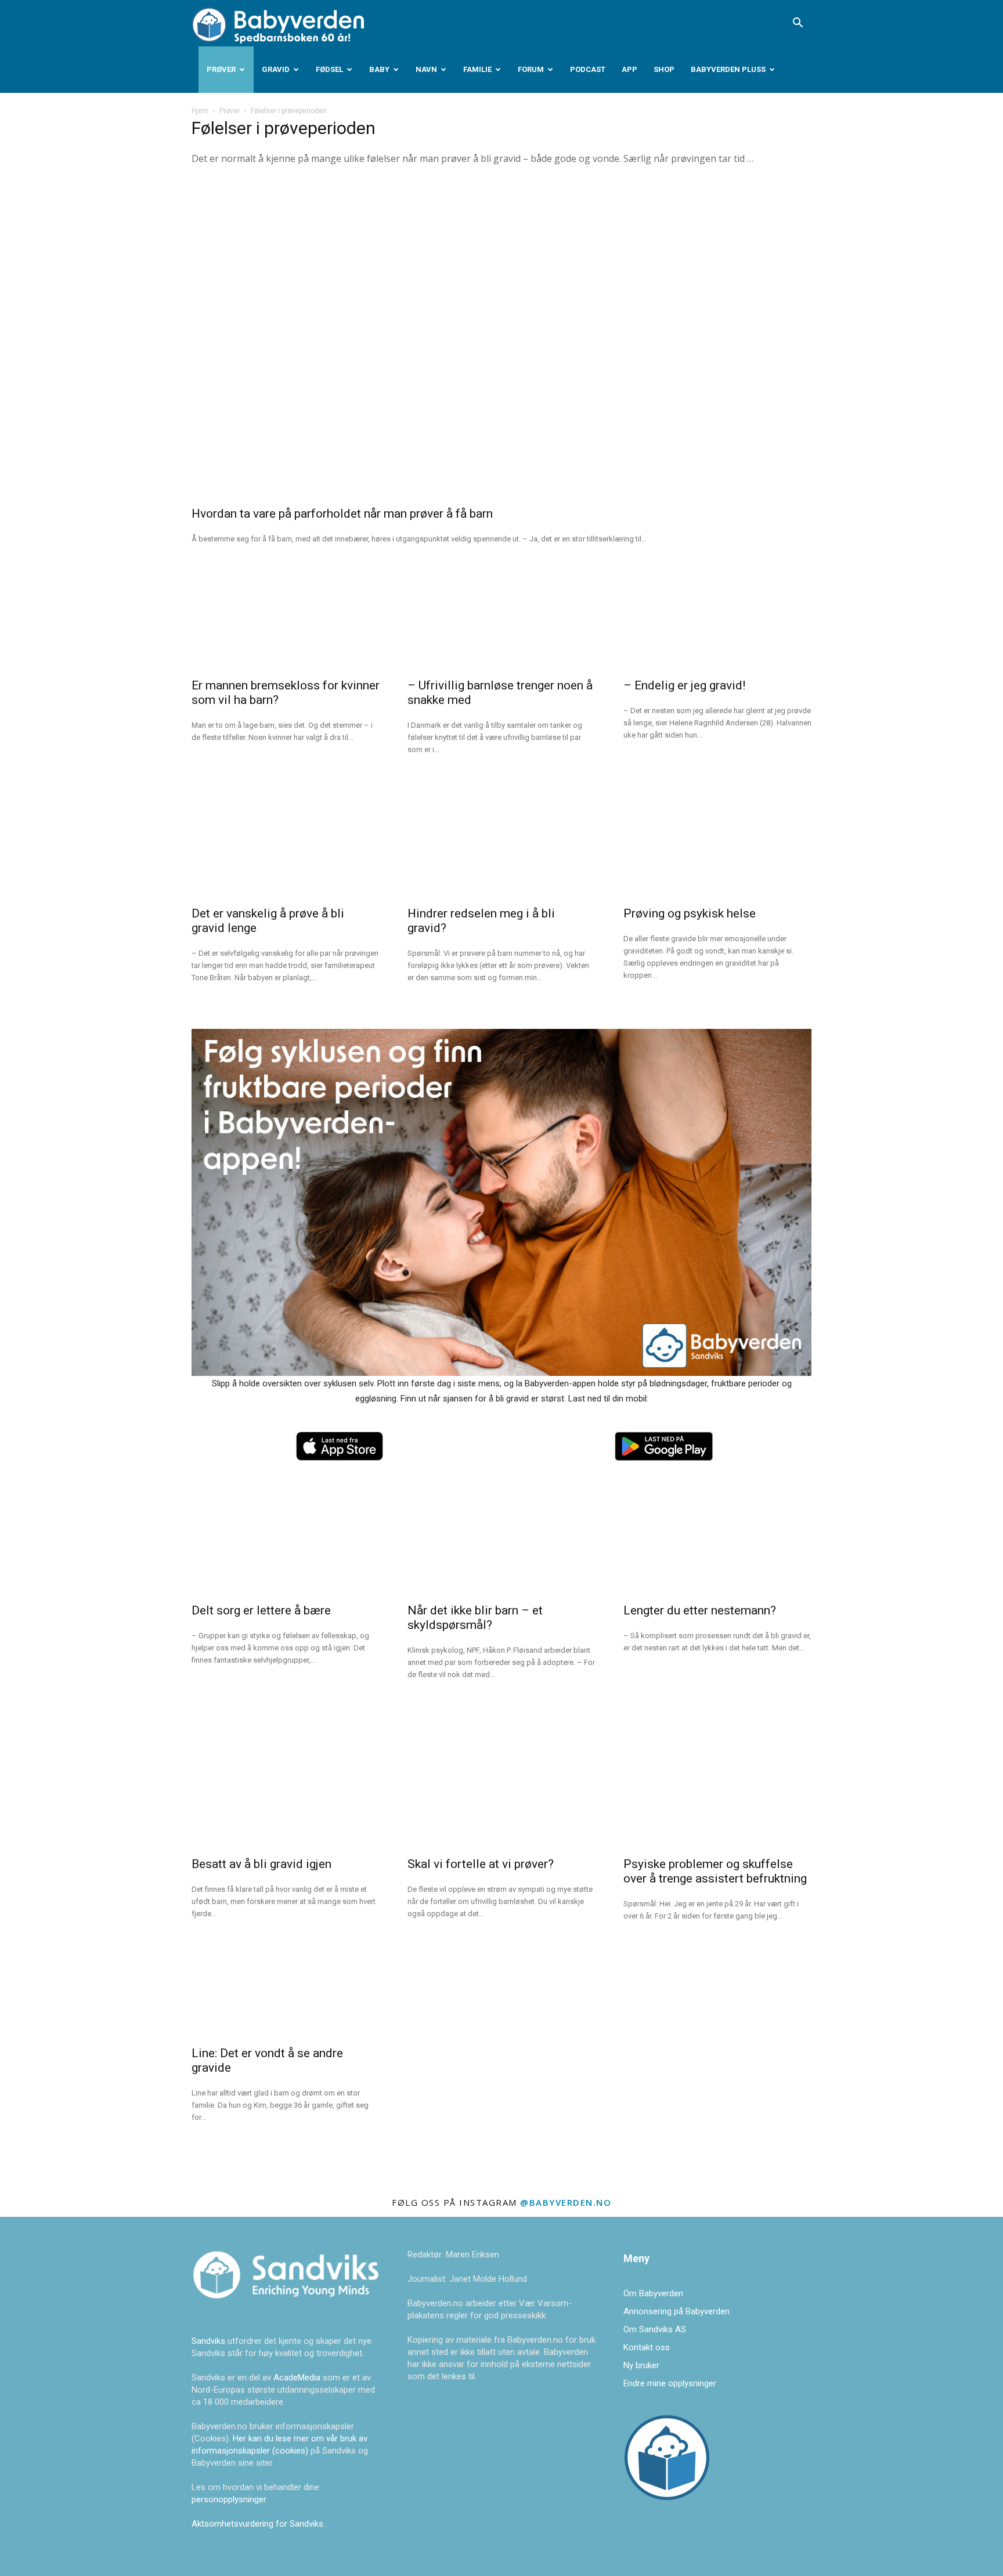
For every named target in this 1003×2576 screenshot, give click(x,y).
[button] (798, 24)
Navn (426, 69)
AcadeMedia (298, 2378)
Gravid (276, 69)
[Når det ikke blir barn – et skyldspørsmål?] (501, 1545)
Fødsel (329, 69)
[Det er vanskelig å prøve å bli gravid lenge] (286, 848)
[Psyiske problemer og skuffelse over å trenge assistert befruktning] (717, 1798)
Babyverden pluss (728, 69)
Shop (664, 69)
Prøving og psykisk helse (690, 913)
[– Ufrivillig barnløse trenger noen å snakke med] (501, 620)
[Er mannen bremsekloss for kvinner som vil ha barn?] (286, 620)
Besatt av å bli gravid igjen (261, 1864)
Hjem (200, 111)
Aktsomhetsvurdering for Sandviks (257, 2524)
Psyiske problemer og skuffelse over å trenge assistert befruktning (715, 1871)
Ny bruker (641, 2365)
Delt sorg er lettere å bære (261, 1610)
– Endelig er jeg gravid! (684, 685)
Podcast (588, 69)
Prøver (221, 69)
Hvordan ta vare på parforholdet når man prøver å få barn (342, 514)
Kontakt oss (647, 2347)
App (629, 69)
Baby (379, 69)
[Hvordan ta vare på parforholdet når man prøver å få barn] (501, 340)
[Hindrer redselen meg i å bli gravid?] (501, 848)
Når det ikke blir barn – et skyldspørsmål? (475, 1618)
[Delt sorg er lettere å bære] (286, 1545)
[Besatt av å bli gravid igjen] (286, 1798)
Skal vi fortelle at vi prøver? (481, 1864)
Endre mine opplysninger (670, 2383)
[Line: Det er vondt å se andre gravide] (286, 1988)
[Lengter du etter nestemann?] (717, 1545)
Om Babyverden (653, 2293)
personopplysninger (229, 2499)
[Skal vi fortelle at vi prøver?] (501, 1798)
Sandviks (208, 2341)
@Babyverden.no (566, 2202)
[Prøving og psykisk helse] (717, 848)
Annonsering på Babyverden (677, 2311)
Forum (531, 69)
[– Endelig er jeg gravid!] (717, 620)
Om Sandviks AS (655, 2329)
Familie (477, 69)
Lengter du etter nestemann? (700, 1610)
